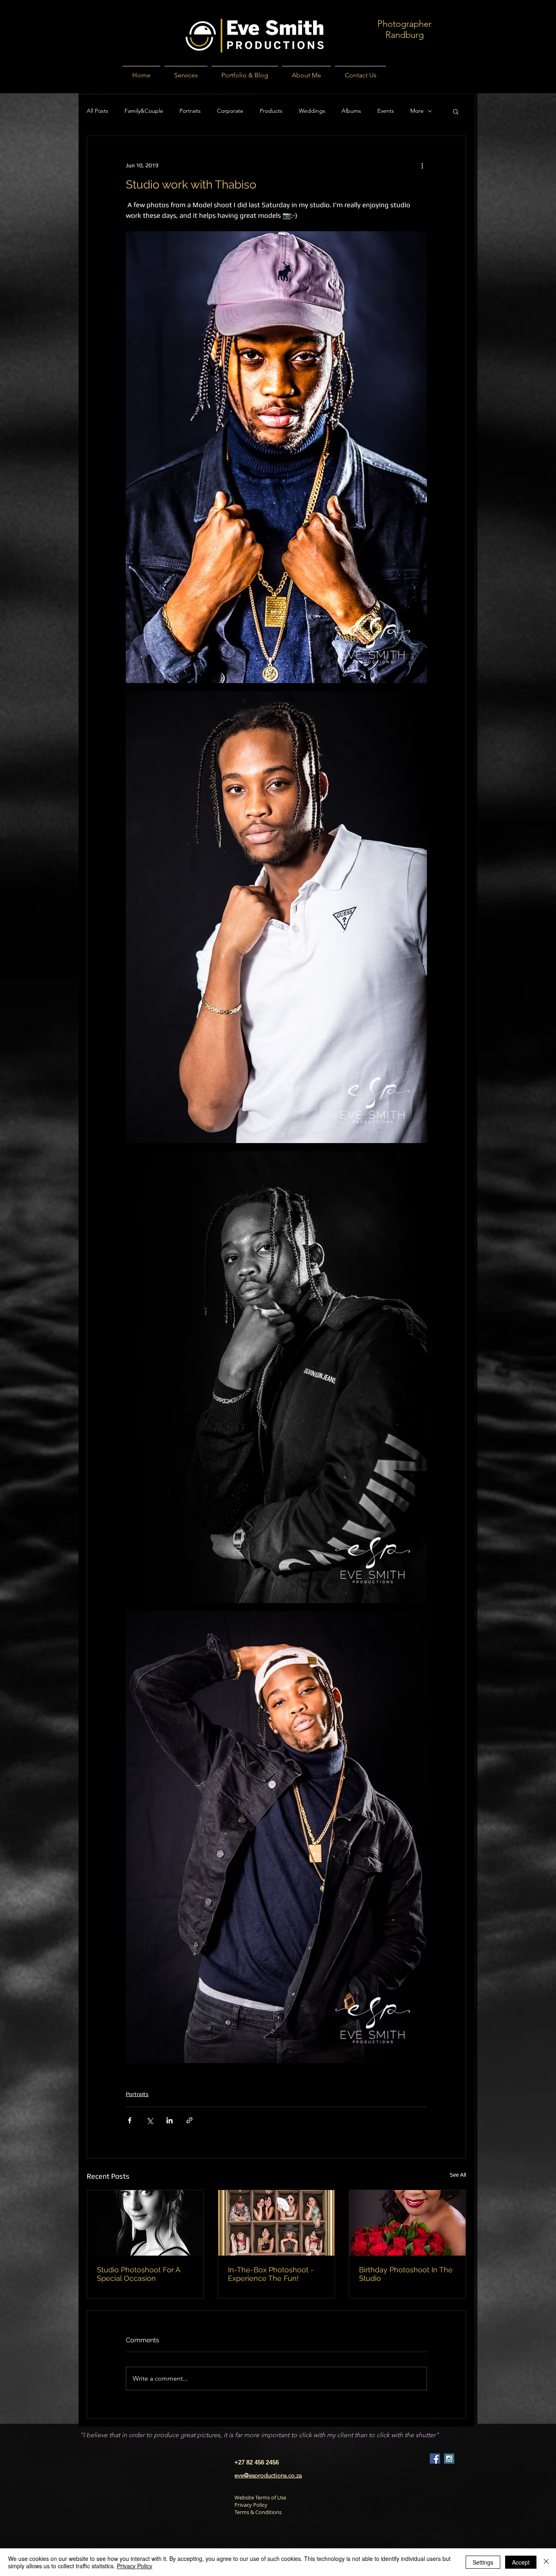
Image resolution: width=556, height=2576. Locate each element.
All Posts (97, 111)
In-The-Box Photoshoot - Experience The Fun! (271, 2274)
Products (271, 111)
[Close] (546, 2562)
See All (458, 2175)
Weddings (312, 111)
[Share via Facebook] (130, 2120)
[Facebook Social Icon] (435, 2459)
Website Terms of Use (260, 2497)
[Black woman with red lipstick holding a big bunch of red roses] (407, 2223)
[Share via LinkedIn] (170, 2120)
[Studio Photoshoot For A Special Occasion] (145, 2223)
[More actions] (422, 165)
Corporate (230, 111)
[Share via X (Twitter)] (150, 2120)
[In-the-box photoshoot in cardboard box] (276, 2223)
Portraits (190, 111)
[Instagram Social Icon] (449, 2459)
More (417, 111)
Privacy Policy (251, 2505)
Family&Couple (144, 111)
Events (386, 111)
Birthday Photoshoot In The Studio (406, 2274)
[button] (456, 111)
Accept (521, 2562)
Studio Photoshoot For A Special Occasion (138, 2274)
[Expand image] (276, 457)
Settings (483, 2562)
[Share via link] (189, 2120)
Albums (351, 111)
